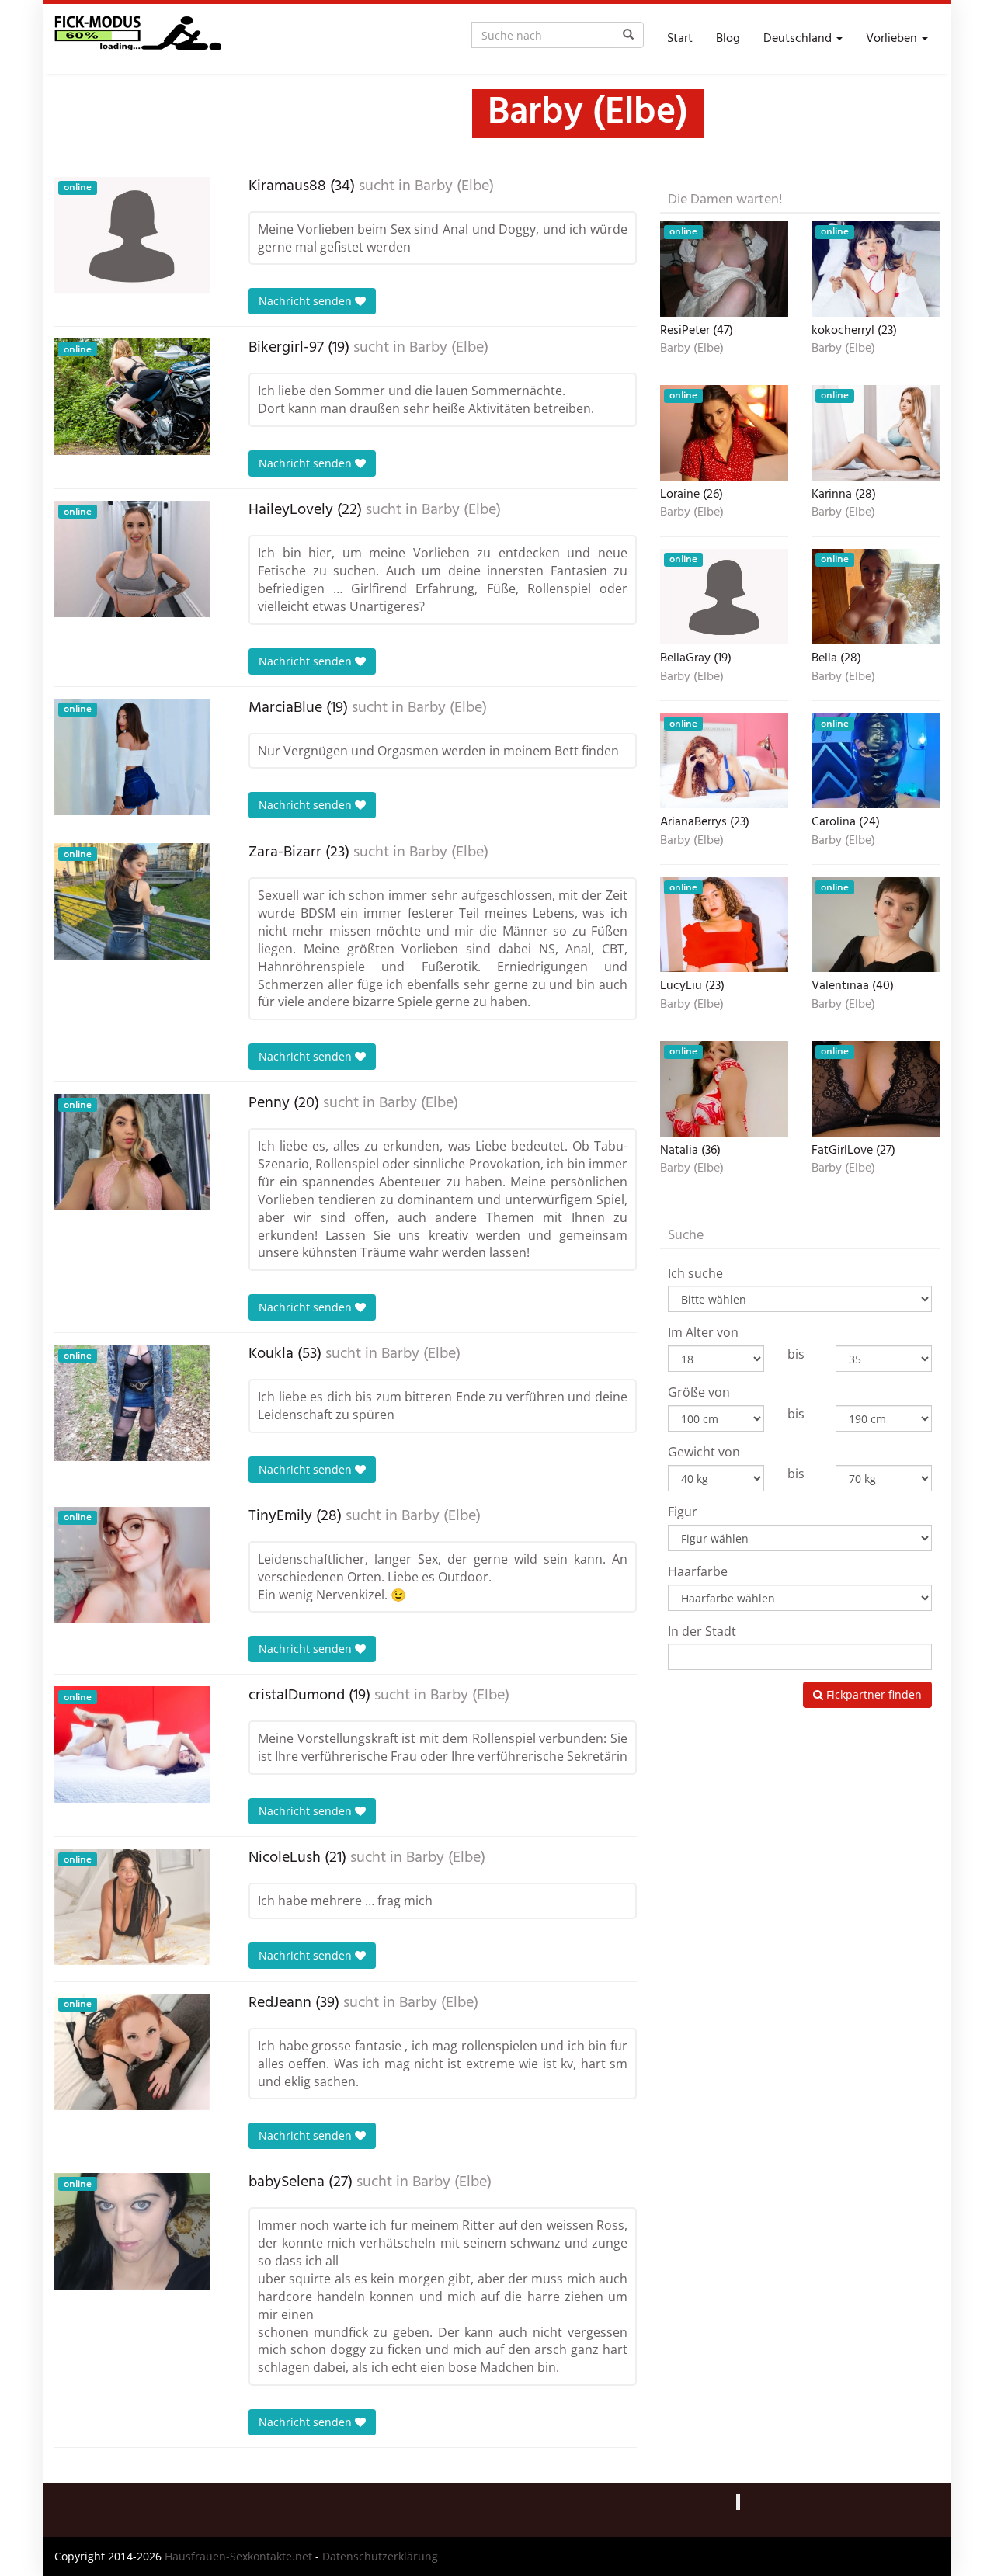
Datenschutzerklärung (380, 2556)
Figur (683, 1512)
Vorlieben (893, 39)
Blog (728, 39)
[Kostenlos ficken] (138, 39)
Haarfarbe (698, 1571)
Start (680, 39)
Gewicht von (704, 1452)
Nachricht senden (307, 301)
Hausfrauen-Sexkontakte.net (238, 2556)
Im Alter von (703, 1332)
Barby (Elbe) (454, 186)
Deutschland (799, 39)
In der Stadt (702, 1631)
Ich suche (695, 1273)
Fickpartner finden (872, 1694)
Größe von (699, 1392)
